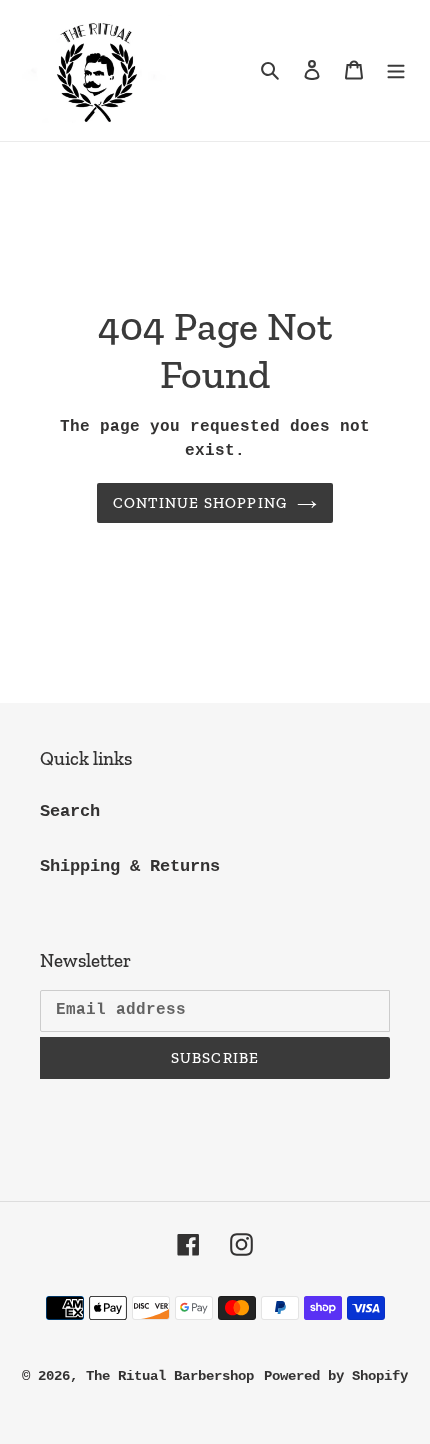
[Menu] (396, 71)
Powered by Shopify (336, 1376)
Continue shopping (200, 503)
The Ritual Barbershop (170, 1376)
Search (70, 811)
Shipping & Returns (130, 866)
